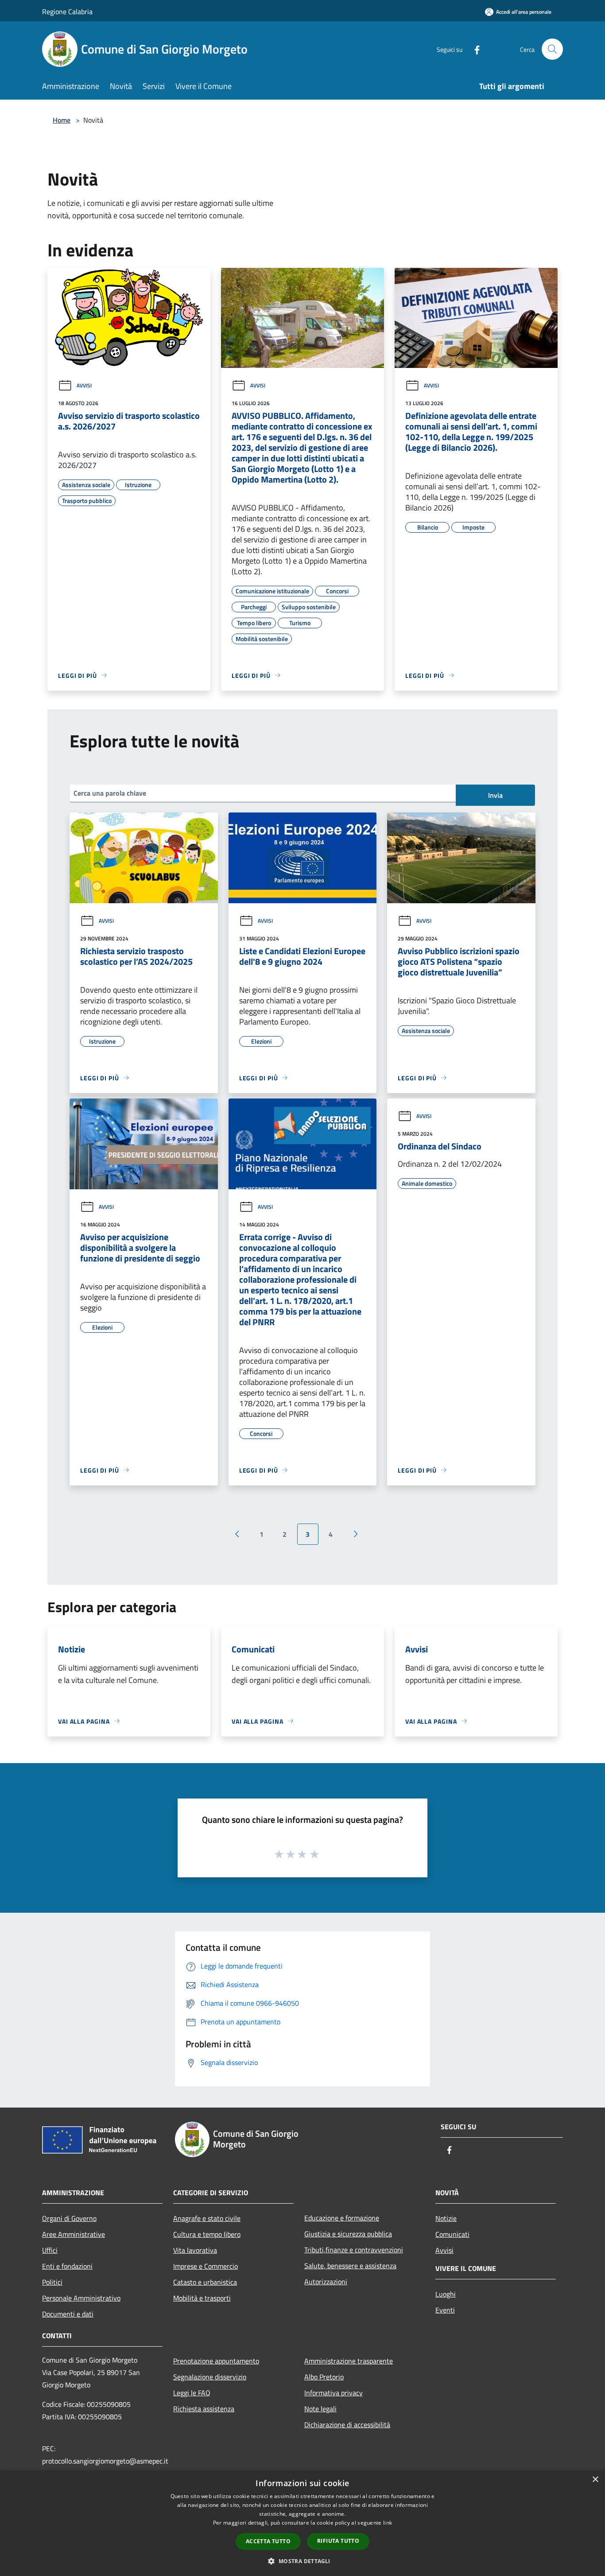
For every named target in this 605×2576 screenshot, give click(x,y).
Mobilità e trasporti (202, 2298)
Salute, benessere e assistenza (350, 2266)
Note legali (320, 2409)
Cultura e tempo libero (207, 2234)
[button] (302, 2561)
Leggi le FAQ (192, 2393)
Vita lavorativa (195, 2250)
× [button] (595, 2480)
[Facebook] (473, 49)
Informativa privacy (334, 2393)
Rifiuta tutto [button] (338, 2541)
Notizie (446, 2218)
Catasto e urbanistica (205, 2282)
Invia (495, 795)
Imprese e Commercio (206, 2266)
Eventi (445, 2310)
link (388, 2523)
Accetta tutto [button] (268, 2541)
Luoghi (446, 2294)
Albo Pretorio (324, 2377)
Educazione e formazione (342, 2218)
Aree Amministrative (74, 2234)
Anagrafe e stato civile (207, 2218)
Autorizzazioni (326, 2282)
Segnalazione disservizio (210, 2377)
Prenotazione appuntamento (216, 2361)
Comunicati (452, 2234)
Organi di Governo (69, 2218)
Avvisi (84, 385)
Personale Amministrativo (81, 2298)
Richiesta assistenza (204, 2409)
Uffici (50, 2250)
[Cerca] (552, 49)
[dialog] (302, 2523)
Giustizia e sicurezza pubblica (348, 2234)
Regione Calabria (67, 12)
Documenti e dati (68, 2314)
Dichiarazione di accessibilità (347, 2425)
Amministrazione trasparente (349, 2361)
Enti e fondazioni (67, 2266)
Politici (52, 2282)
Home (62, 120)
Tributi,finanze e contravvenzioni (354, 2250)
